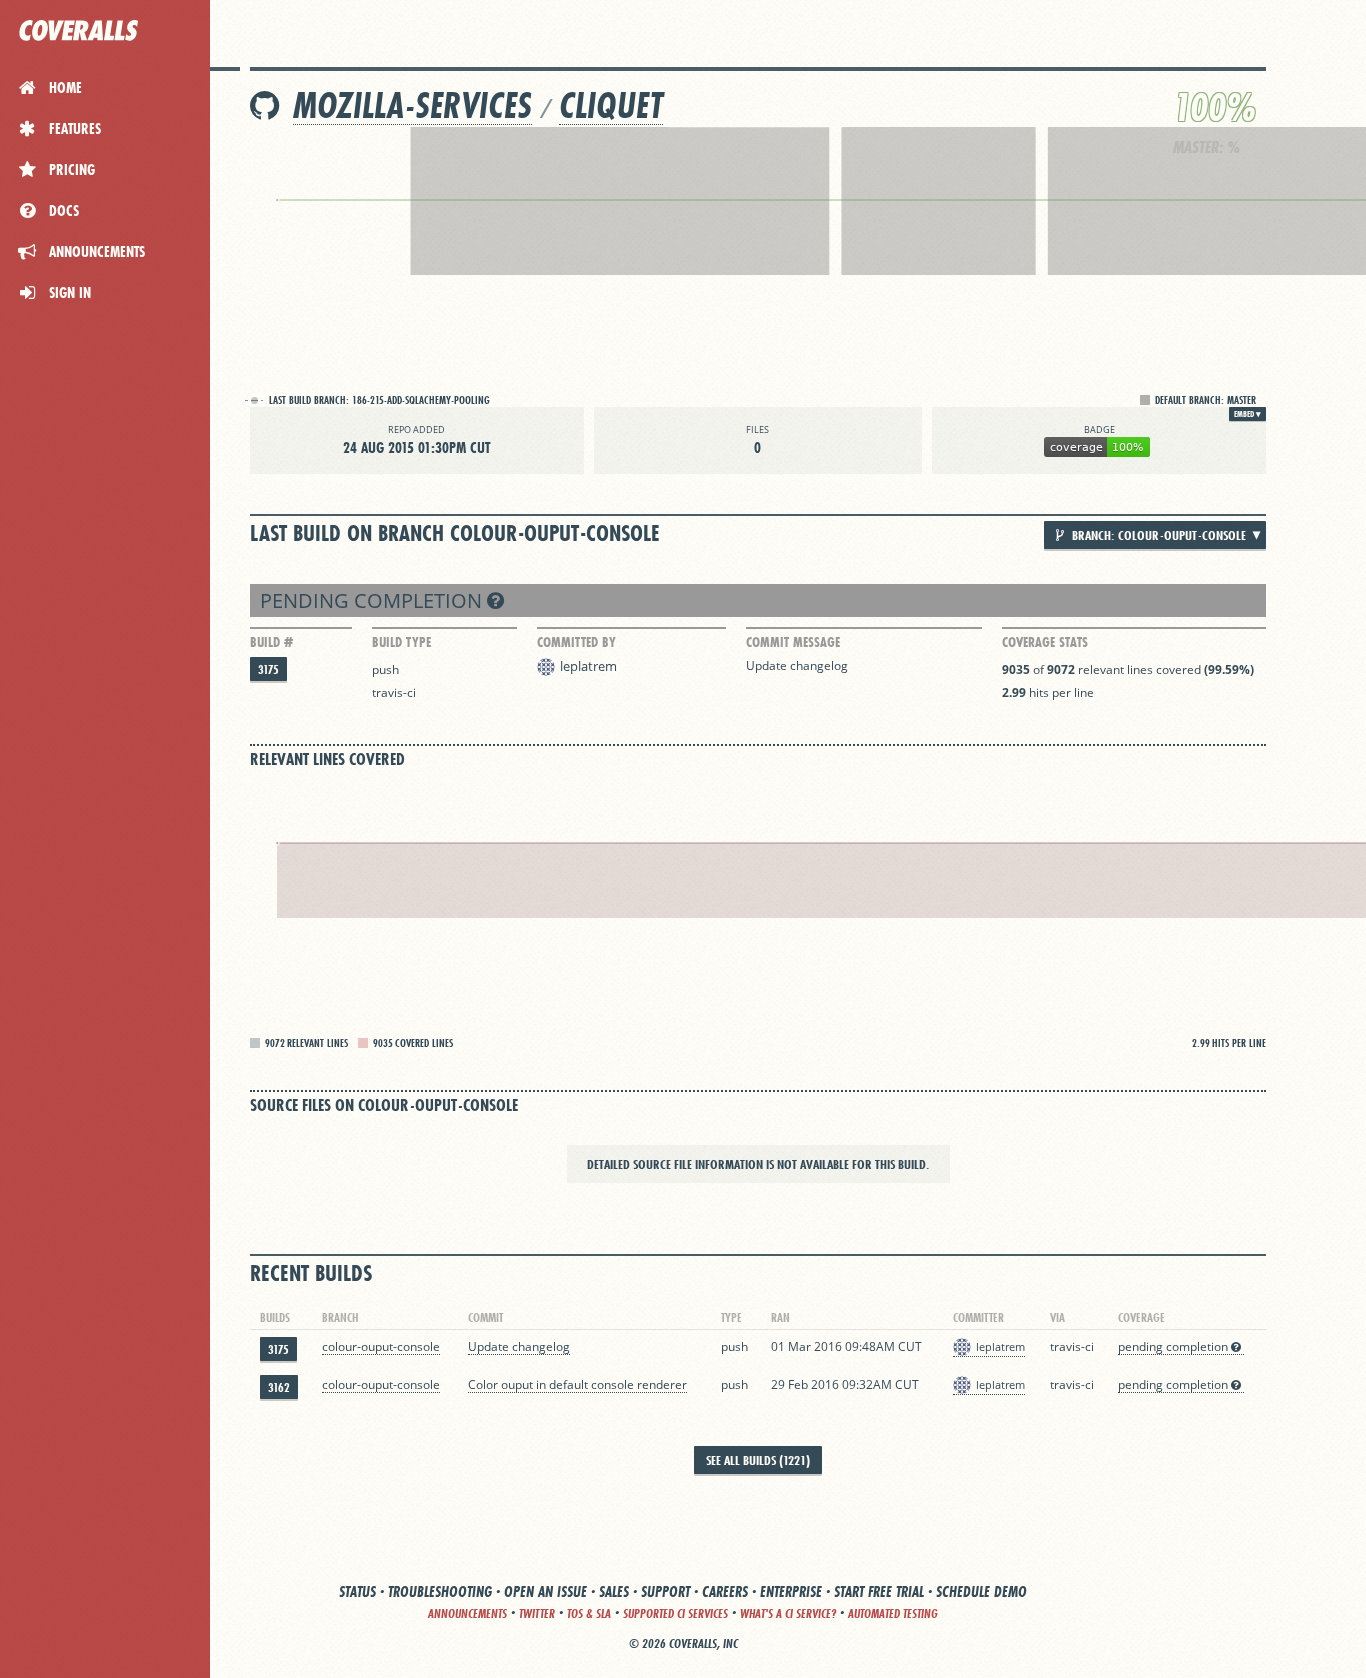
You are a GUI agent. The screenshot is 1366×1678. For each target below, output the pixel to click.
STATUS (357, 1591)
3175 (268, 669)
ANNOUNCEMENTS (467, 1613)
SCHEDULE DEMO (981, 1591)
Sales (614, 1591)
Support (665, 1591)
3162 (279, 1387)
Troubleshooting (440, 1591)
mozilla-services (412, 105)
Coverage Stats (1045, 642)
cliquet (611, 105)
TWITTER (537, 1613)
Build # (271, 642)
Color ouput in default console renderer (577, 1384)
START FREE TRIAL (879, 1591)
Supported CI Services (675, 1613)
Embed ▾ (1247, 414)
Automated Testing (893, 1613)
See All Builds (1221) (758, 1460)
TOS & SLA (589, 1613)
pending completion (373, 600)
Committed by (576, 642)
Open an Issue (545, 1591)
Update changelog (797, 665)
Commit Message (793, 642)
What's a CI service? (788, 1613)
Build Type (401, 642)
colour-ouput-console (381, 1346)
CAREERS (725, 1591)
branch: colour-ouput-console (1157, 535)
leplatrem (588, 666)
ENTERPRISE (791, 1591)
